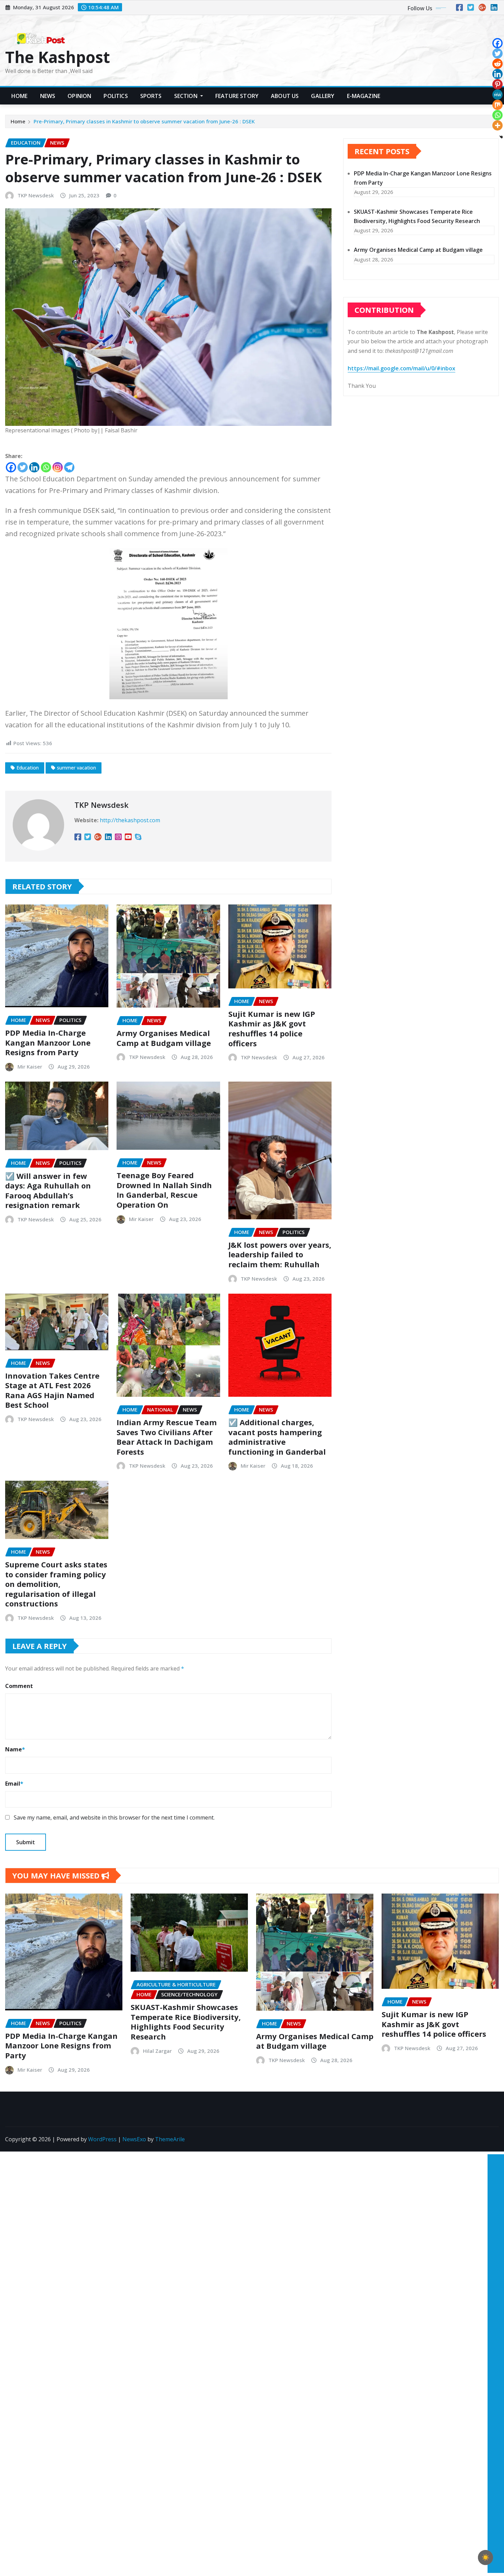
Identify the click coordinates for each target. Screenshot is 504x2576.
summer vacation (76, 768)
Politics (116, 96)
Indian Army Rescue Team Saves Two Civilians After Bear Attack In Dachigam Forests (167, 1437)
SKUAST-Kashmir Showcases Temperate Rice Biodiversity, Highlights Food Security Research (186, 2022)
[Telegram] (69, 467)
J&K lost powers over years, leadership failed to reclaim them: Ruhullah (280, 1254)
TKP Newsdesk (36, 195)
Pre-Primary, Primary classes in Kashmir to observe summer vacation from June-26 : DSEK (144, 121)
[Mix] (497, 105)
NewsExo (134, 2139)
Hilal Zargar (157, 2051)
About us (285, 96)
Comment (19, 1686)
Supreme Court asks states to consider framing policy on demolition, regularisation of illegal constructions (56, 1584)
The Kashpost (58, 57)
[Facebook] (11, 467)
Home (20, 96)
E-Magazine (364, 96)
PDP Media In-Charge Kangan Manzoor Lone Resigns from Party (48, 1042)
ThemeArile (170, 2139)
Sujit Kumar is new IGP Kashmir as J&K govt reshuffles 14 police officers (272, 1028)
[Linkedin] (34, 467)
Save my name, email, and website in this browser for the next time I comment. (114, 1817)
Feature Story (237, 96)
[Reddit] (497, 64)
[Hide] (501, 137)
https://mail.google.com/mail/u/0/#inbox (401, 368)
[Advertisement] (493, 2255)
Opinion (79, 96)
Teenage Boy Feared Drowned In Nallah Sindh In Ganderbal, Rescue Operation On (164, 1190)
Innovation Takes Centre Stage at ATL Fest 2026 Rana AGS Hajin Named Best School (52, 1390)
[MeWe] (497, 95)
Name (15, 1749)
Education (28, 768)
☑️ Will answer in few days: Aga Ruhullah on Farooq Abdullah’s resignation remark (48, 1191)
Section (187, 96)
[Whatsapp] (46, 467)
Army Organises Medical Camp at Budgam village (164, 1038)
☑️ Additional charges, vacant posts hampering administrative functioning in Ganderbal (277, 1437)
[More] (497, 125)
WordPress (102, 2139)
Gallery (323, 96)
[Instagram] (58, 467)
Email (14, 1784)
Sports (151, 96)
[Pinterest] (497, 84)
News (48, 96)
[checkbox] (485, 2557)
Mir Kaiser (30, 1067)
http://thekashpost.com (130, 820)
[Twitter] (23, 467)
